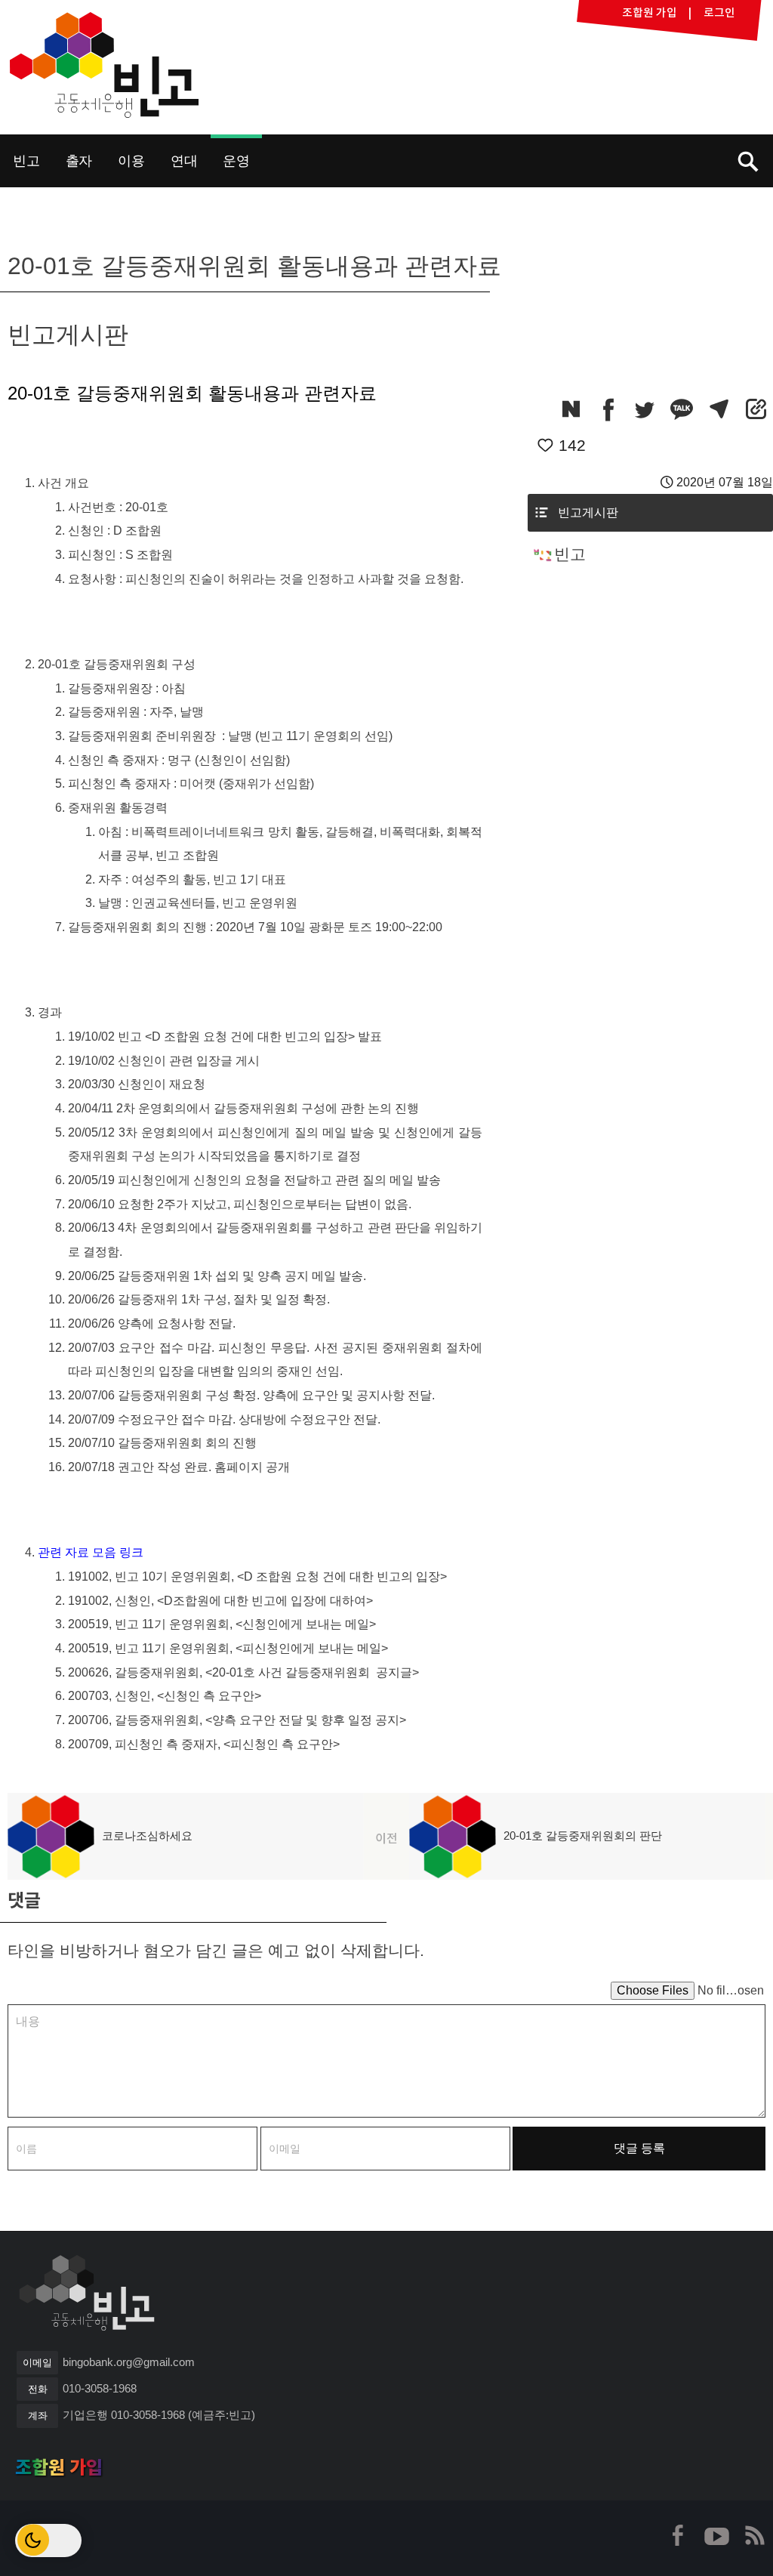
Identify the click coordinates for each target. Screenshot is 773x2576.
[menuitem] (26, 161)
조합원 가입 (59, 2467)
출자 (79, 160)
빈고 (104, 65)
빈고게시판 (588, 512)
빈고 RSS (754, 2535)
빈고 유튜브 (716, 2535)
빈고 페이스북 (679, 2535)
